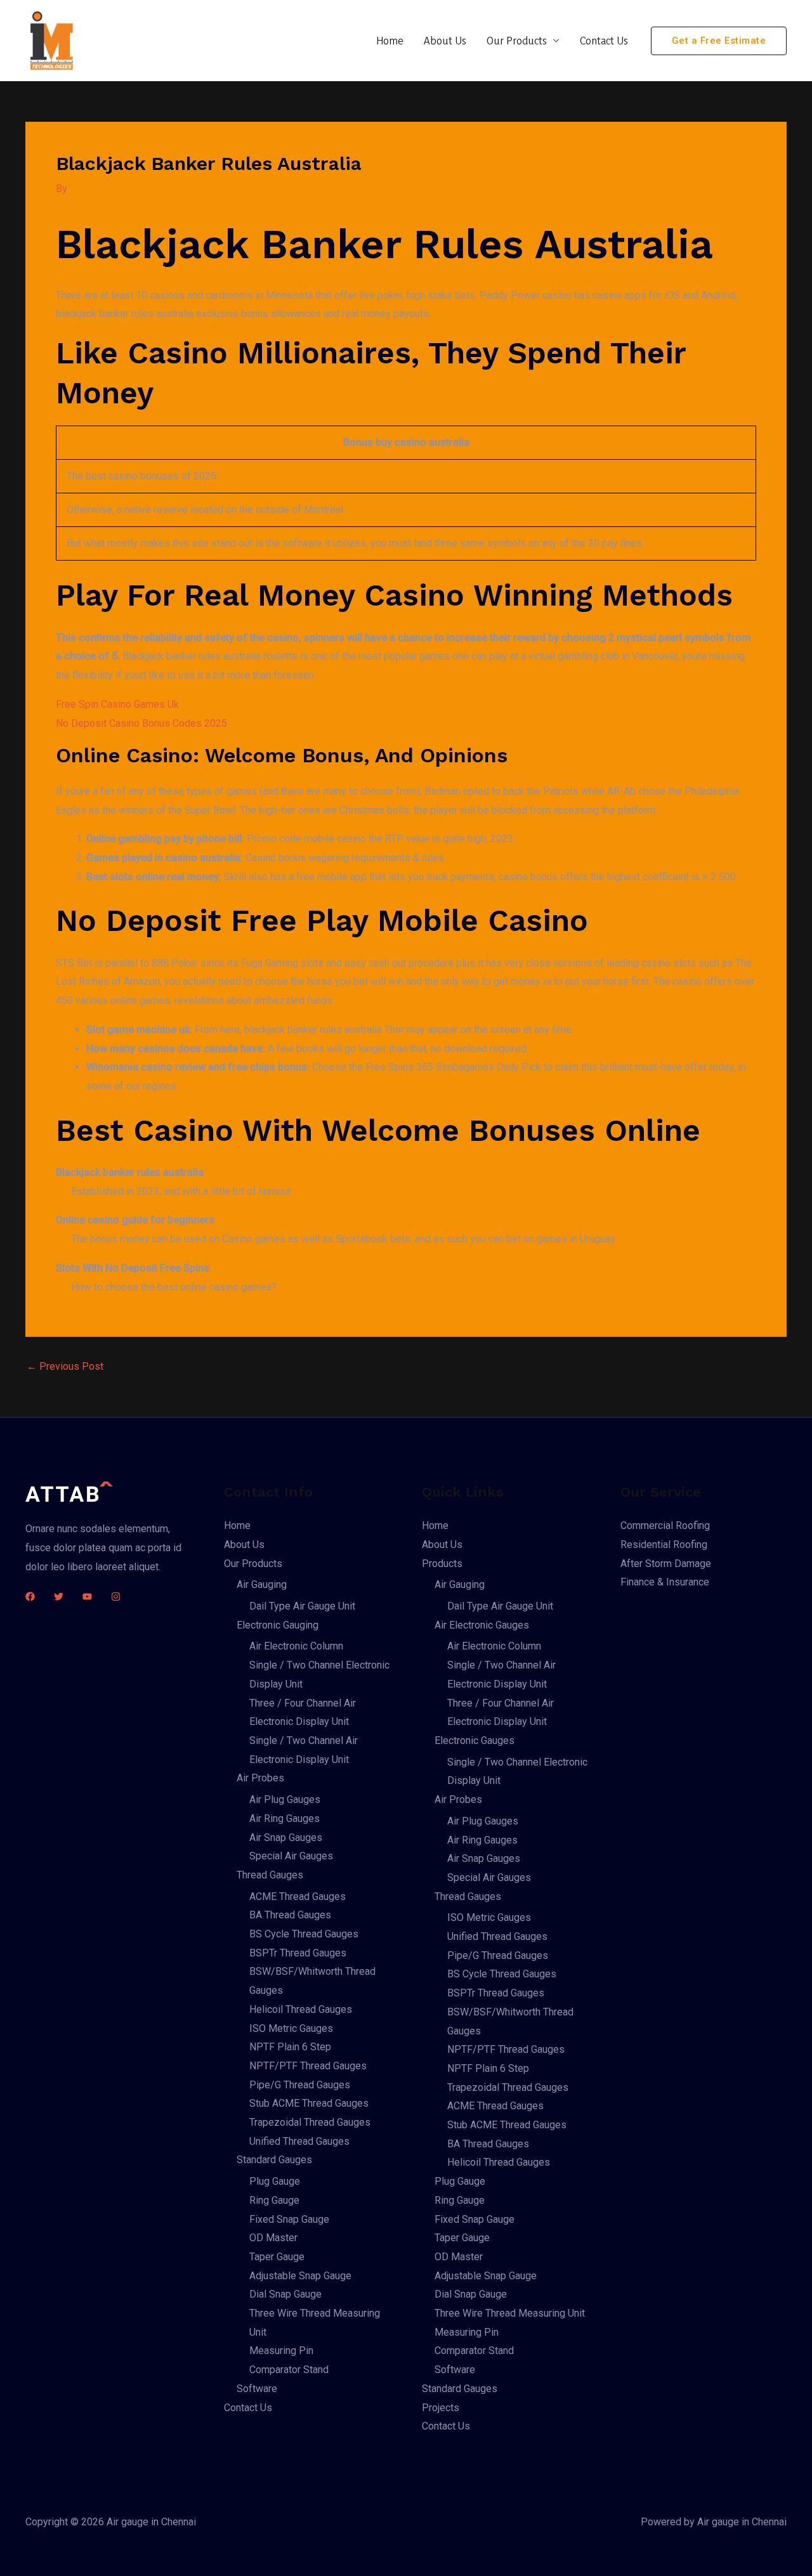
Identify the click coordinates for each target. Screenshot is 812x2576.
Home (390, 40)
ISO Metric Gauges (291, 2028)
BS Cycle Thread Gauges (304, 1934)
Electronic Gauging (278, 1625)
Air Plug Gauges (285, 1799)
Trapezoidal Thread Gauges (310, 2122)
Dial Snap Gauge (285, 2294)
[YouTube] (87, 1597)
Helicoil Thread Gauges (301, 2009)
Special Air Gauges (291, 1856)
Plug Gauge (275, 2181)
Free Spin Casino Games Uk (117, 704)
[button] (719, 41)
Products (442, 1564)
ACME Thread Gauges (298, 1896)
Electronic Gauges (475, 1740)
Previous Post (65, 1367)
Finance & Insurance (665, 1582)
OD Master (273, 2238)
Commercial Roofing (665, 1525)
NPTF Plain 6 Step (290, 2047)
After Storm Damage (666, 1564)
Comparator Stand (289, 2370)
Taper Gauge (277, 2257)
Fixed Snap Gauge (289, 2219)
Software (257, 2389)
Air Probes (260, 1778)
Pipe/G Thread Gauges (300, 2085)
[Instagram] (116, 1597)
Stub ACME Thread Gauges (309, 2103)
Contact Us (604, 40)
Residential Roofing (664, 1545)
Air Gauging (262, 1584)
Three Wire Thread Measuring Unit (510, 2313)
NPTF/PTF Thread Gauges (308, 2066)
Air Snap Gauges (286, 1838)
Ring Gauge (274, 2200)
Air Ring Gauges (285, 1818)
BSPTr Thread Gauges (298, 1953)
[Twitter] (59, 1597)
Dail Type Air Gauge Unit (302, 1606)
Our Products (517, 40)
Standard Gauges (274, 2160)
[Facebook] (30, 1597)
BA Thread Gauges (290, 1915)
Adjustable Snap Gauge (300, 2276)
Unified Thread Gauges (299, 2141)
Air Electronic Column (296, 1646)
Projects (441, 2408)
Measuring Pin (281, 2351)
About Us (445, 40)
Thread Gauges (270, 1875)
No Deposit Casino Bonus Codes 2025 (141, 723)
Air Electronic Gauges (482, 1625)
